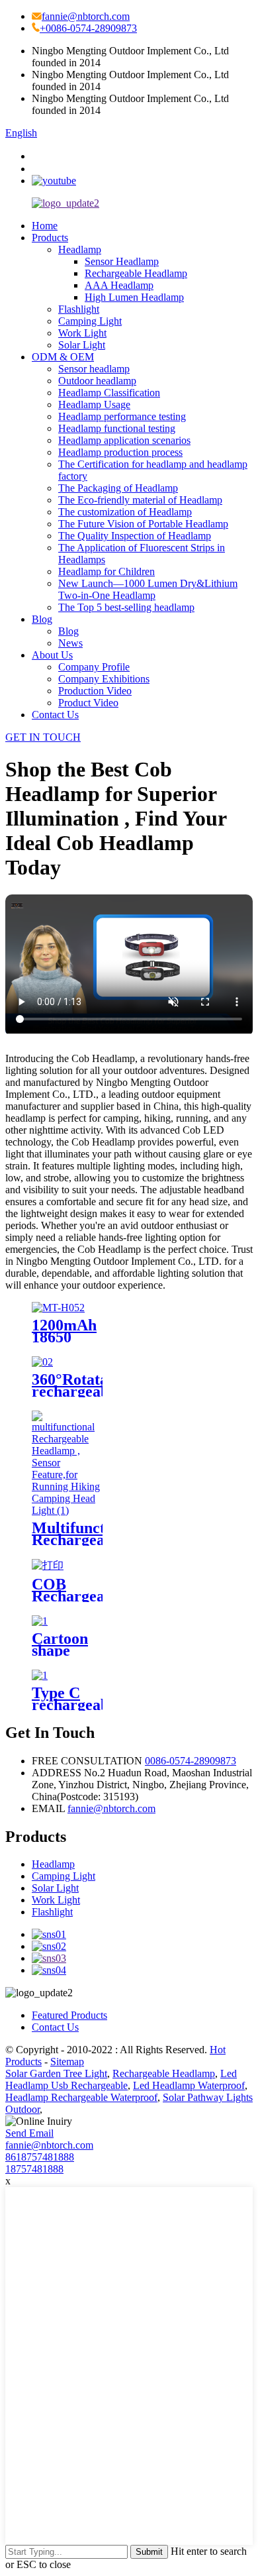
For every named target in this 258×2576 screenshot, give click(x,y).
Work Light (82, 333)
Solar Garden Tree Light (56, 2073)
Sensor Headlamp (122, 261)
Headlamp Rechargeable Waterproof (81, 2097)
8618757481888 (40, 2157)
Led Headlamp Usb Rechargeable (121, 2079)
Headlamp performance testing (122, 416)
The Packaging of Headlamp (118, 488)
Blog (42, 619)
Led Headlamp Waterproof (189, 2085)
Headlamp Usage (94, 404)
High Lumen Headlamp (134, 297)
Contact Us (55, 715)
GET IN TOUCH (43, 737)
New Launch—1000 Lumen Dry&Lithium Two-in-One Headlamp (148, 589)
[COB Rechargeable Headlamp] (48, 1565)
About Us (52, 655)
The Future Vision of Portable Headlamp (143, 524)
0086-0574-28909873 (191, 1761)
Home (45, 226)
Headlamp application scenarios (124, 440)
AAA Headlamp (119, 285)
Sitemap (67, 2062)
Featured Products (69, 2015)
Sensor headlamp (94, 369)
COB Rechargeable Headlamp (78, 1596)
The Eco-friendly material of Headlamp (140, 500)
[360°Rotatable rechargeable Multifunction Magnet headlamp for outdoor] (42, 1362)
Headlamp (80, 249)
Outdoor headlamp (97, 381)
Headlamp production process (120, 452)
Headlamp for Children (107, 571)
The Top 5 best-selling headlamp (126, 607)
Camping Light (90, 321)
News (70, 643)
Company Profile (94, 667)
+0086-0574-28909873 (88, 28)
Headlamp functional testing (117, 428)
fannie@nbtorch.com (86, 16)
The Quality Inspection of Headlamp (135, 536)
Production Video (95, 691)
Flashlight (79, 309)
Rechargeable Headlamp (136, 273)
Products (50, 238)
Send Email (29, 2133)
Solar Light (82, 345)
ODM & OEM (63, 357)
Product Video (88, 703)
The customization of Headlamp (125, 512)
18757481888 (34, 2169)
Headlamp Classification (109, 393)
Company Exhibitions (104, 679)
